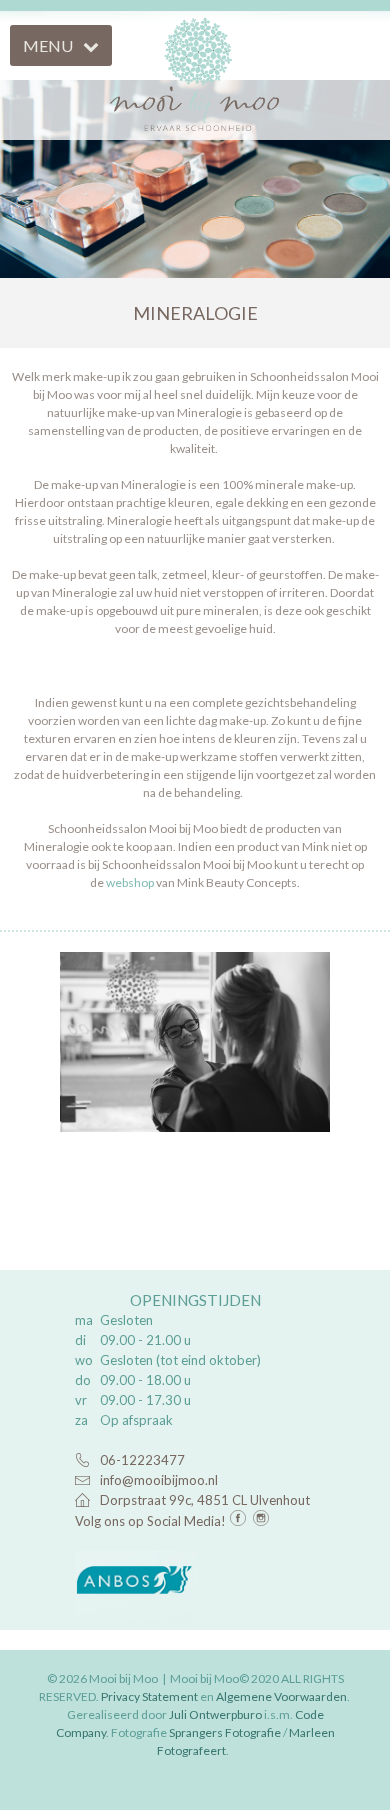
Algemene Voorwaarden (281, 1696)
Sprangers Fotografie (225, 1732)
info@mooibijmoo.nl (159, 1480)
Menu (48, 45)
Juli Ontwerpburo (215, 1714)
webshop (130, 882)
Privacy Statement (149, 1696)
